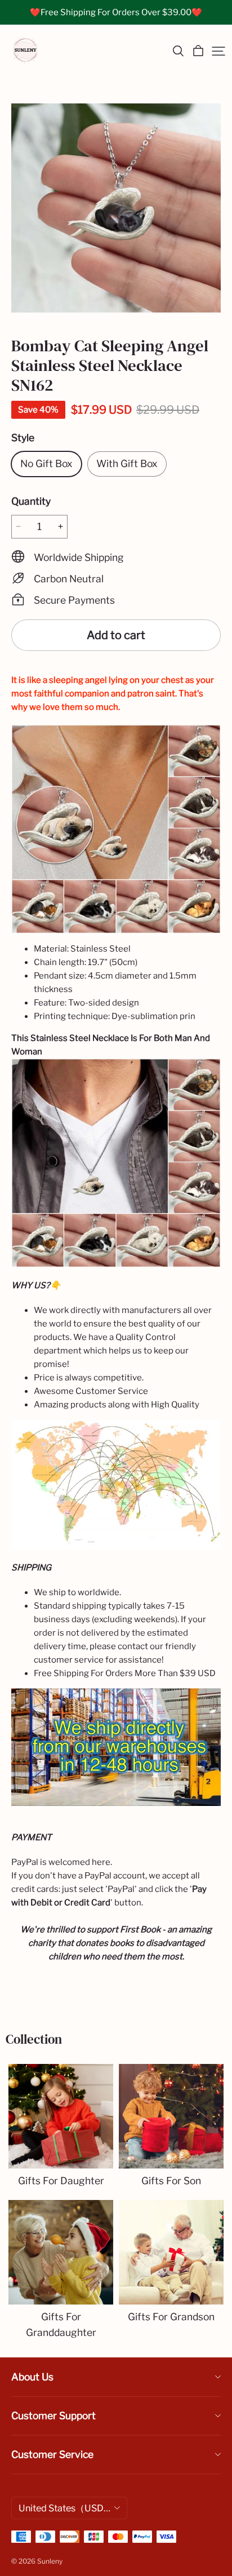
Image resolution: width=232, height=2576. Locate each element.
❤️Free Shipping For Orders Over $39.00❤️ (116, 12)
